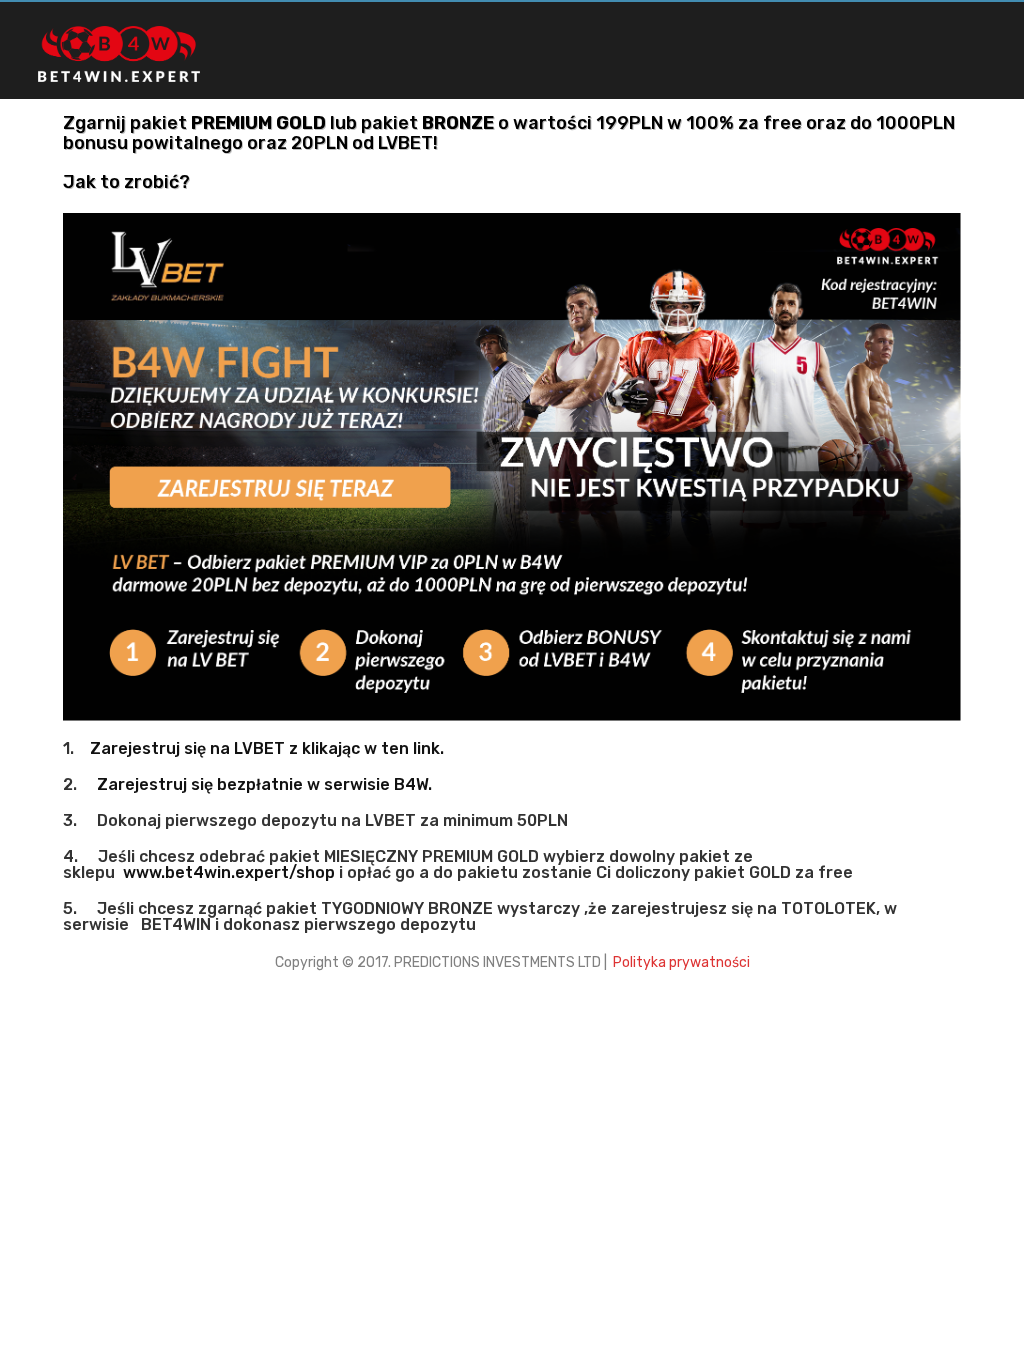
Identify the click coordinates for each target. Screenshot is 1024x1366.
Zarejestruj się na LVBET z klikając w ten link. (267, 748)
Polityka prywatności (680, 962)
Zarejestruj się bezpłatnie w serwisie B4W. (264, 784)
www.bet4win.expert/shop (229, 872)
